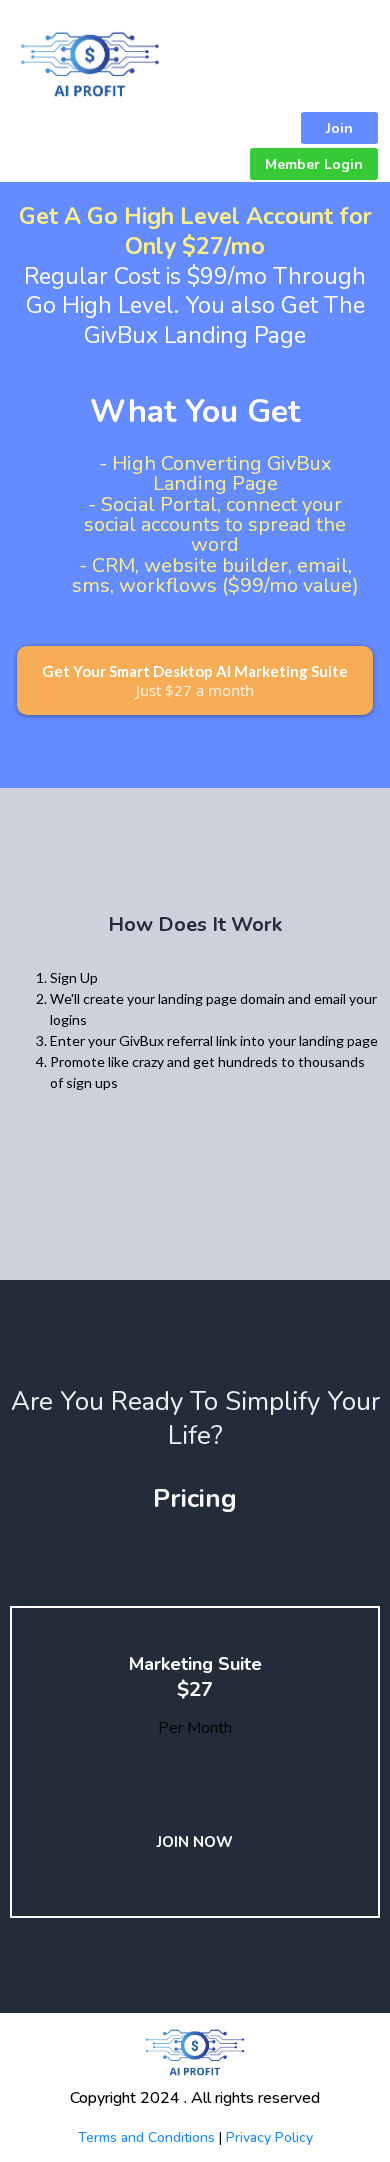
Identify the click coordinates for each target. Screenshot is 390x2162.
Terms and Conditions (146, 2137)
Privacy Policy (269, 2137)
